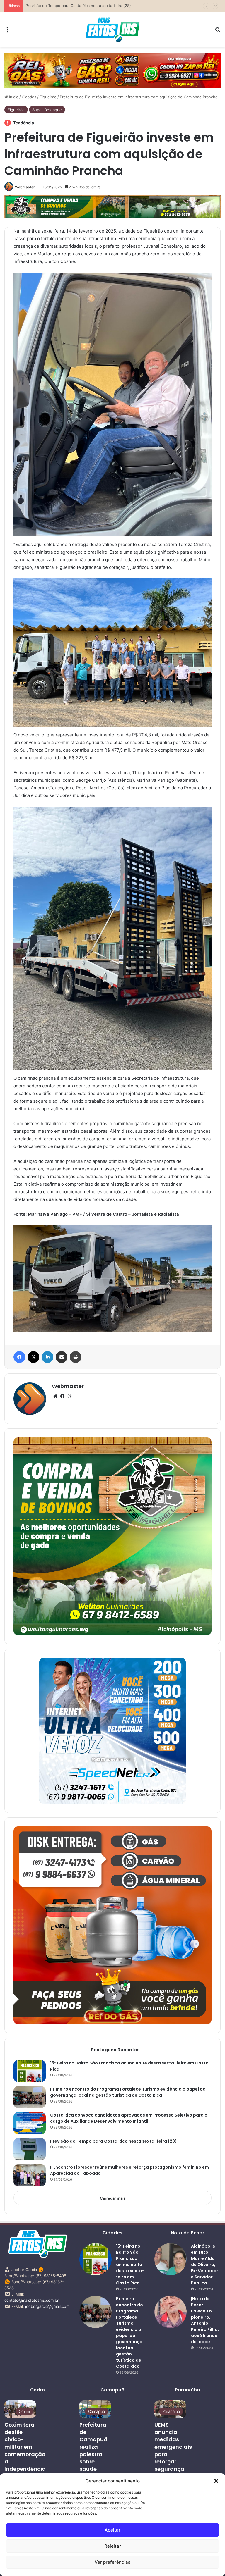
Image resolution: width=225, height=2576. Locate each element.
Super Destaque (47, 110)
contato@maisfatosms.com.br (31, 2300)
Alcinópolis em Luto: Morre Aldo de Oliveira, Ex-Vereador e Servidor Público (205, 2265)
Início (13, 97)
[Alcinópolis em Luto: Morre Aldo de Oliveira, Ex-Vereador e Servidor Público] (171, 2259)
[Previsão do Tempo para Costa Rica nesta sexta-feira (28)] (30, 2149)
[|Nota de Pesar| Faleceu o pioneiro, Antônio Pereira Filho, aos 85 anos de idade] (171, 2312)
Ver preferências (112, 2562)
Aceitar (112, 2530)
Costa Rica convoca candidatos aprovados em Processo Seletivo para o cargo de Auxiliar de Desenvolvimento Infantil (129, 2118)
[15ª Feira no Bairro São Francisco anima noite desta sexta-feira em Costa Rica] (30, 2071)
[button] (216, 2481)
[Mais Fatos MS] (112, 29)
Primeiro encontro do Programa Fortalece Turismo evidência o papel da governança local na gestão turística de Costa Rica (128, 2092)
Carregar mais (113, 2198)
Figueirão (48, 97)
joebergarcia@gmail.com (47, 2306)
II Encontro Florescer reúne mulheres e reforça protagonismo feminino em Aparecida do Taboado (115, 6)
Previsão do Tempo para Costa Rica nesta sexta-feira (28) (114, 2141)
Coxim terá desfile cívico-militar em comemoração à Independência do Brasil (25, 2450)
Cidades (29, 97)
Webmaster (25, 187)
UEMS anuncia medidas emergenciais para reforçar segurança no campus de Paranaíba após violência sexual (173, 2469)
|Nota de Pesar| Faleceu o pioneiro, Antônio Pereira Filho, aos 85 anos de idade (205, 2320)
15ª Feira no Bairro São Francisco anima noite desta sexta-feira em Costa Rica (130, 2265)
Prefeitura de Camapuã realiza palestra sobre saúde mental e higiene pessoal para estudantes (95, 2465)
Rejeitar (113, 2546)
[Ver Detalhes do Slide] (112, 70)
